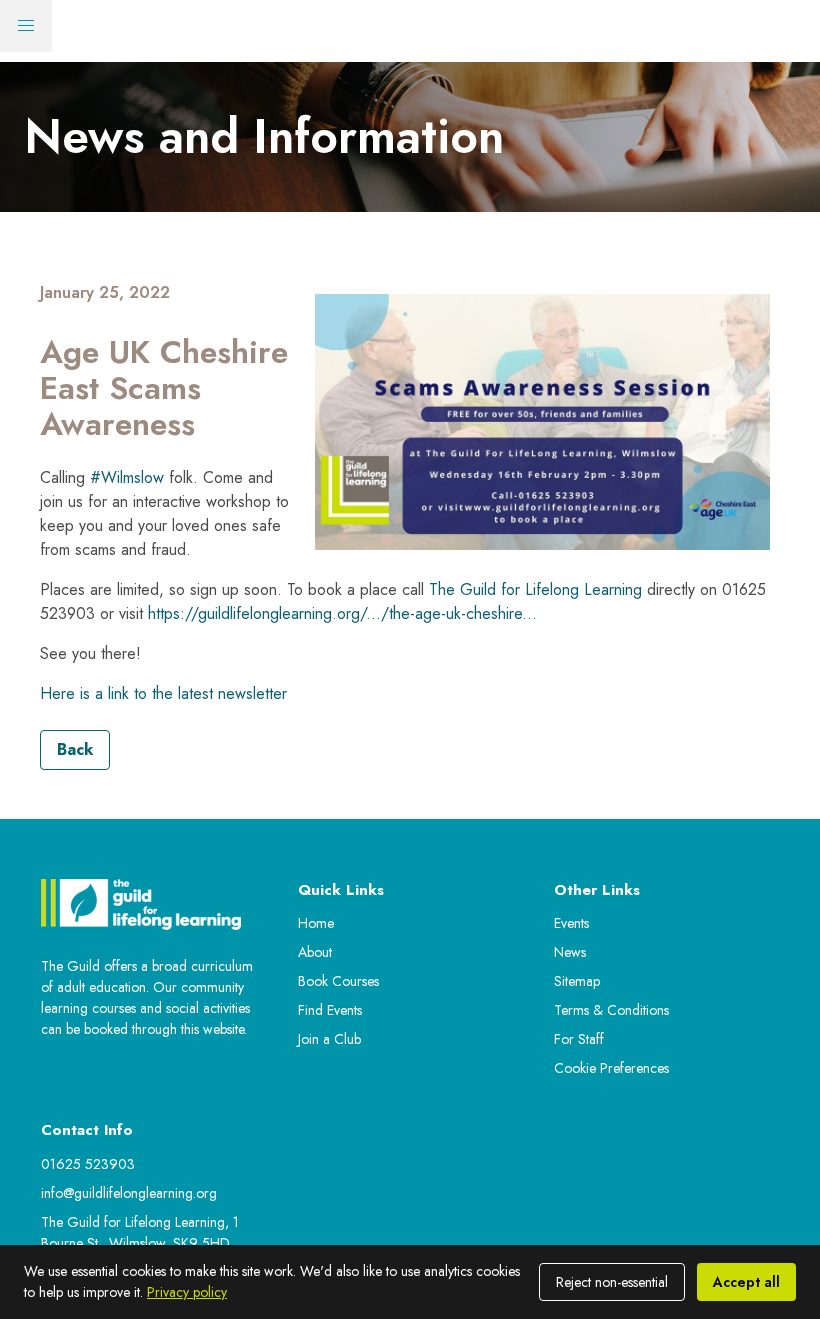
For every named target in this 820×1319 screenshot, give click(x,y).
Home (316, 923)
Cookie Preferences (611, 1068)
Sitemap (577, 981)
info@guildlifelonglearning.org (129, 1193)
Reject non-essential (612, 1282)
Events (571, 923)
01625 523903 (88, 1164)
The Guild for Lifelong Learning (535, 589)
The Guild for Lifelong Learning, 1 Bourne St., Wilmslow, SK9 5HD (140, 1232)
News (570, 952)
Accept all (746, 1282)
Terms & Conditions (611, 1010)
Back (75, 749)
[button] (26, 26)
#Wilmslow (127, 477)
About (315, 952)
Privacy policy (187, 1292)
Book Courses (338, 981)
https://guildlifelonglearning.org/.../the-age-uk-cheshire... (342, 613)
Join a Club (329, 1039)
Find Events (330, 1010)
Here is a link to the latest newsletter (163, 693)
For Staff (579, 1039)
